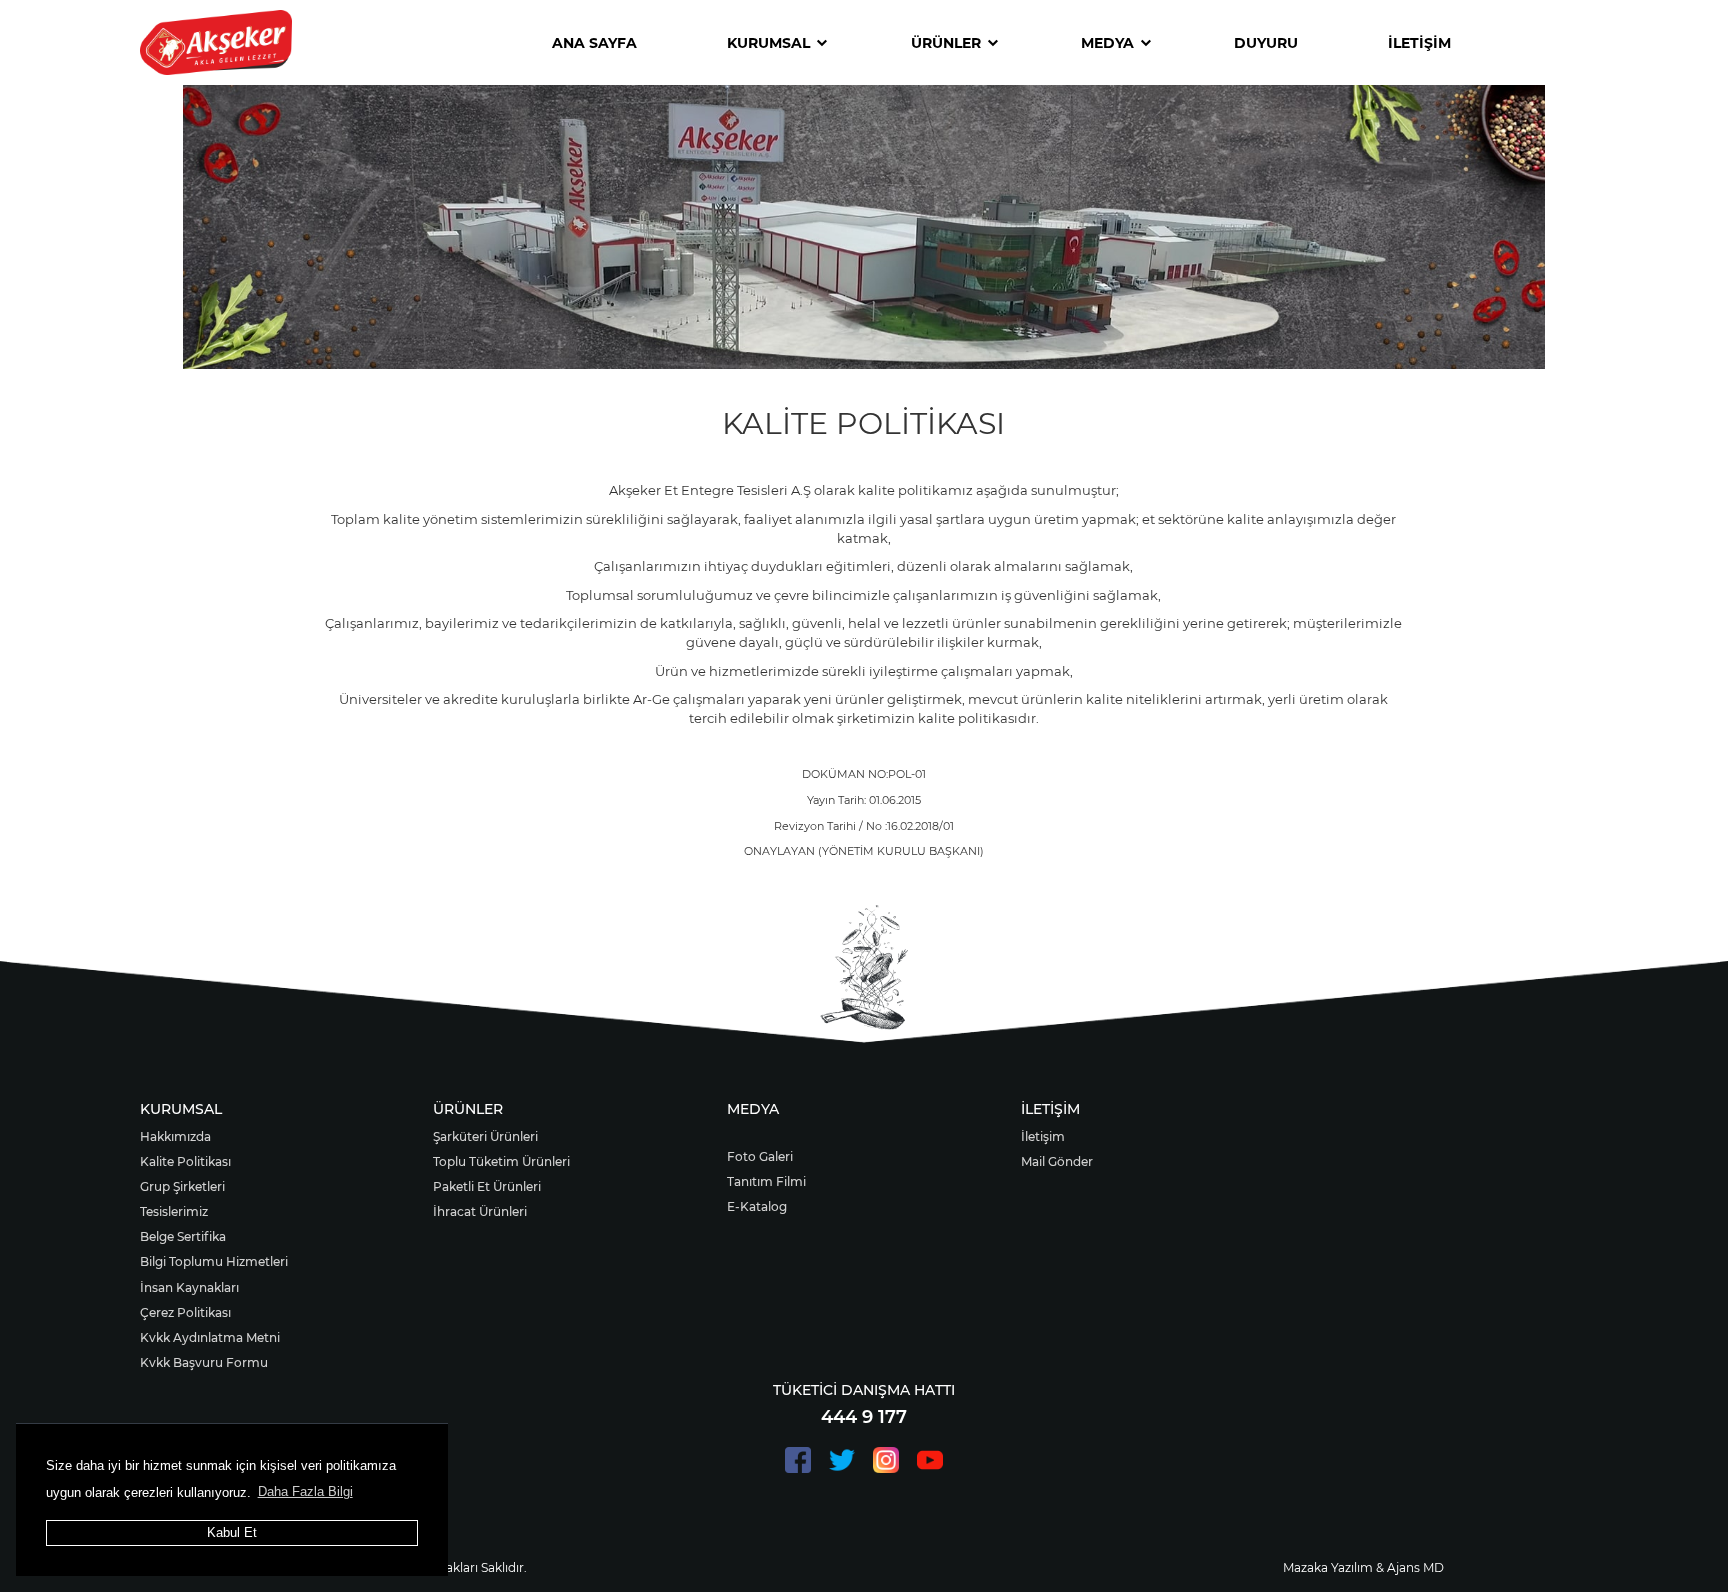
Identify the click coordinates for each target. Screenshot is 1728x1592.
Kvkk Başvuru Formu (204, 1362)
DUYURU (1266, 43)
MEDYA (1107, 43)
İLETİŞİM (1419, 43)
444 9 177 (864, 1417)
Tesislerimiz (174, 1211)
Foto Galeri (760, 1156)
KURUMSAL (768, 43)
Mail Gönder (1057, 1161)
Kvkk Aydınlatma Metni (210, 1337)
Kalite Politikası (185, 1161)
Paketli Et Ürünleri (487, 1186)
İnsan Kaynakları (189, 1287)
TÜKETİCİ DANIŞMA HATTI (864, 1390)
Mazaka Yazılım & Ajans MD (1363, 1567)
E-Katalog (757, 1206)
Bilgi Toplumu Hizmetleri (214, 1261)
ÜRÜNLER (946, 43)
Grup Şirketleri (182, 1186)
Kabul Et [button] (232, 1532)
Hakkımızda (175, 1136)
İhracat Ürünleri (480, 1211)
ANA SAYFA (594, 43)
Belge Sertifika (183, 1236)
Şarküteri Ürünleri (485, 1136)
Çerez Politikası (185, 1312)
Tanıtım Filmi (766, 1181)
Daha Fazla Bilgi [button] (305, 1491)
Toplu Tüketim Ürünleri (501, 1161)
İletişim (1043, 1136)
